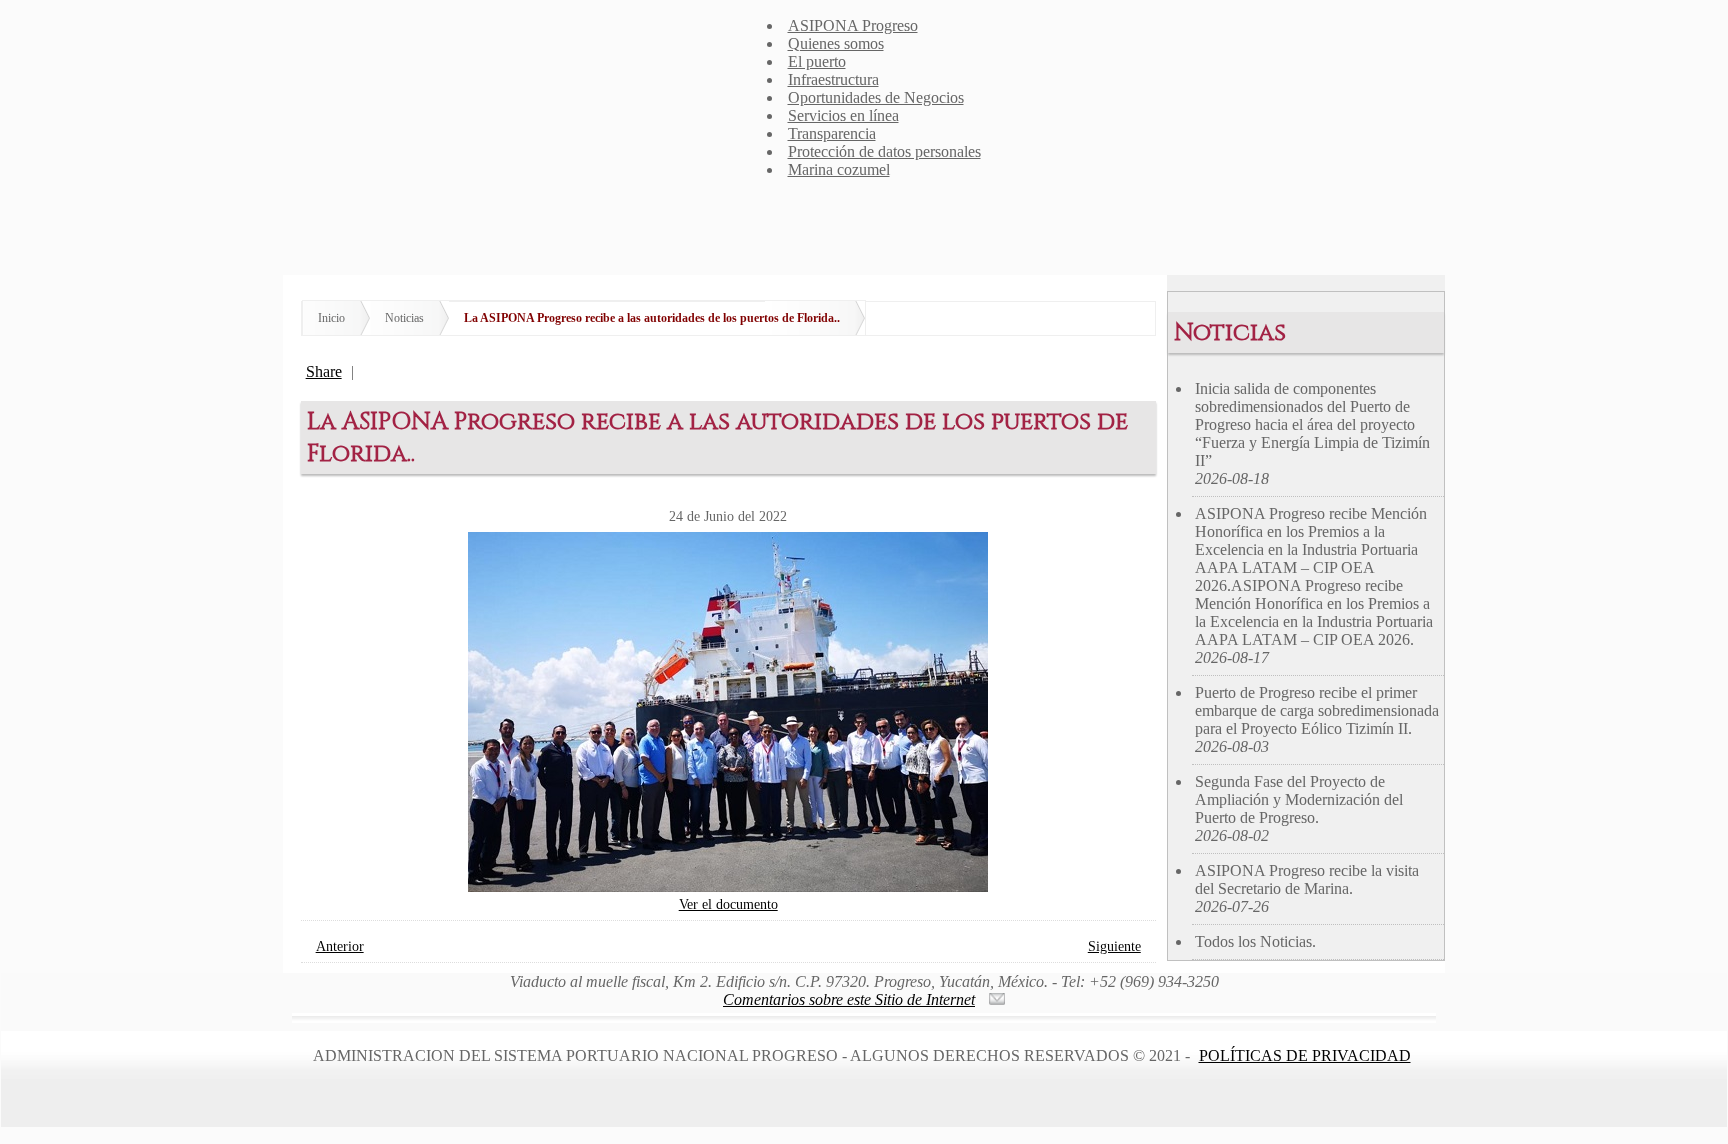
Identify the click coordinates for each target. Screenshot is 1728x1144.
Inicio (331, 318)
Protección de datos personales (884, 151)
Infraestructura (833, 79)
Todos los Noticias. (1255, 941)
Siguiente (1114, 946)
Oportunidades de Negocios (876, 97)
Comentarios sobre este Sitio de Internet (849, 999)
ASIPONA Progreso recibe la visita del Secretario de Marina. (1307, 888)
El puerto (817, 61)
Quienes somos (836, 43)
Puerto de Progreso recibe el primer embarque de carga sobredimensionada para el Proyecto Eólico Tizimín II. (1317, 719)
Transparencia (832, 133)
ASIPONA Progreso (853, 25)
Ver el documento (728, 904)
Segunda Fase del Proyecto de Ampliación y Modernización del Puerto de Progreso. (1299, 808)
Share (324, 371)
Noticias (404, 318)
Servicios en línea (843, 115)
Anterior (340, 946)
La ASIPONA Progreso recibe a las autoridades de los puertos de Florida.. (652, 318)
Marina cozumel (839, 169)
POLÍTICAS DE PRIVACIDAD (1305, 1055)
